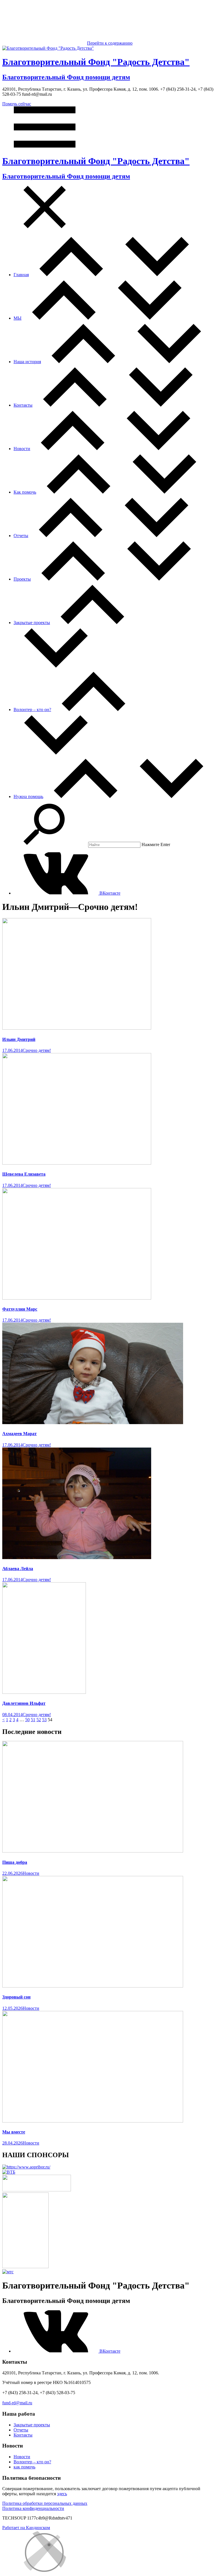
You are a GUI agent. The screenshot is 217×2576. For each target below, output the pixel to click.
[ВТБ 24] (9, 2172)
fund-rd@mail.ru (17, 2403)
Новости (22, 449)
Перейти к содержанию (110, 43)
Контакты (23, 405)
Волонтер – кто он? (32, 710)
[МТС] (8, 2272)
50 (27, 1720)
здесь (62, 2494)
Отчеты (21, 536)
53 (44, 1720)
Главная (21, 275)
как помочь (24, 2467)
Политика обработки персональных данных (45, 2503)
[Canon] (37, 2190)
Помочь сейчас (17, 104)
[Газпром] (25, 2267)
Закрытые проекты (32, 623)
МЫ (18, 318)
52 (39, 1720)
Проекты (22, 579)
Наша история (27, 362)
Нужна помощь (28, 796)
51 (33, 1720)
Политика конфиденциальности (33, 2508)
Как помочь (25, 492)
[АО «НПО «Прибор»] (26, 2167)
